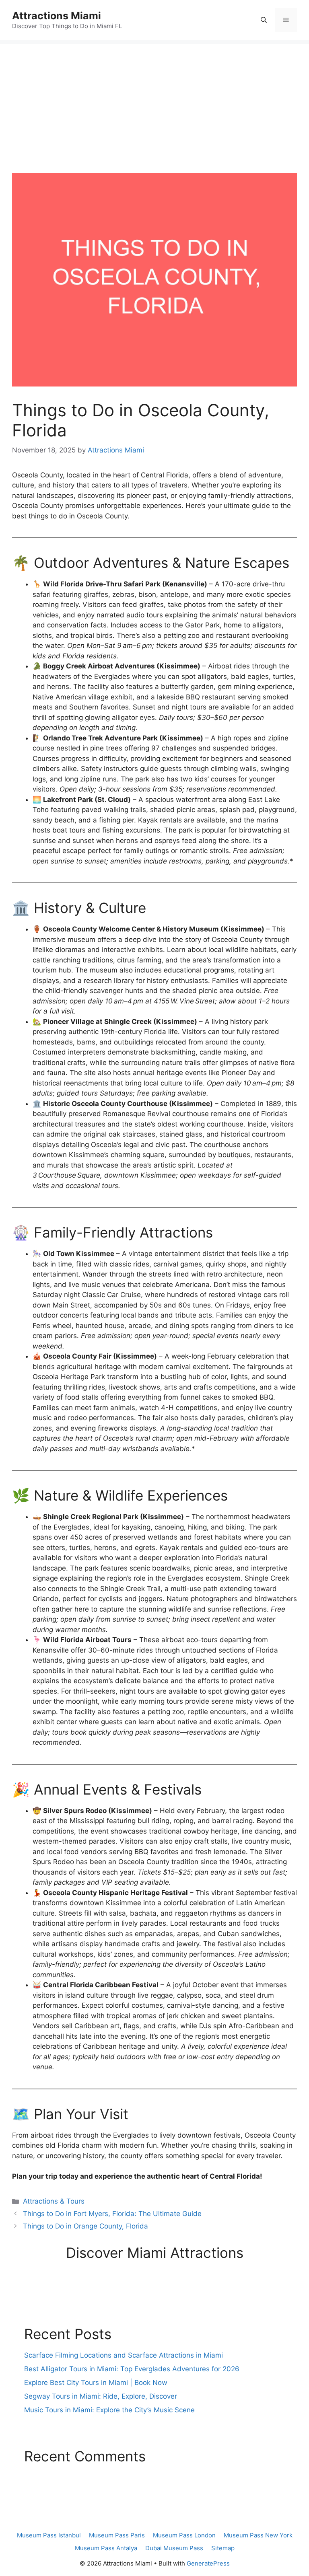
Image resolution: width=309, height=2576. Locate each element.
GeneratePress (208, 2563)
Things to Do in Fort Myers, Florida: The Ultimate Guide (112, 2214)
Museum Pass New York (258, 2535)
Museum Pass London (184, 2535)
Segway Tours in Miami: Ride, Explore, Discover (101, 2396)
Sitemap (223, 2548)
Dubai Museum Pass (174, 2548)
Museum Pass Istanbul (49, 2535)
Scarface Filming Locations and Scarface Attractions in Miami (124, 2355)
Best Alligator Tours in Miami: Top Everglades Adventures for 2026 (132, 2369)
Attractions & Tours (54, 2201)
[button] (264, 20)
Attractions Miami (57, 16)
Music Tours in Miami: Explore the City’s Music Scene (109, 2410)
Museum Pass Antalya (106, 2548)
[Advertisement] (154, 101)
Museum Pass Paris (117, 2535)
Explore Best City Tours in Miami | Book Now (96, 2383)
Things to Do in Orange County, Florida (85, 2226)
